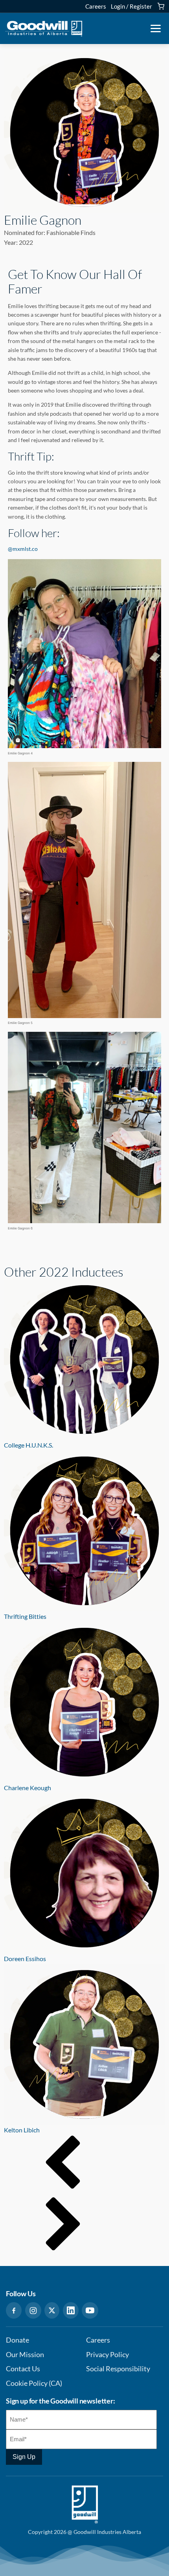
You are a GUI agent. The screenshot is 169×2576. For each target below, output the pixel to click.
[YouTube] (90, 2310)
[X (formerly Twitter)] (52, 2310)
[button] (84, 2166)
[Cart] (161, 6)
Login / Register (131, 6)
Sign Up (24, 2457)
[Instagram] (33, 2310)
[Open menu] (156, 29)
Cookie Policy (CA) (34, 2383)
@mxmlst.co (23, 549)
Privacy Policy (107, 2355)
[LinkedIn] (71, 2310)
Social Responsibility (118, 2369)
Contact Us (23, 2369)
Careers (96, 6)
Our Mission (25, 2355)
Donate (17, 2340)
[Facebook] (14, 2310)
